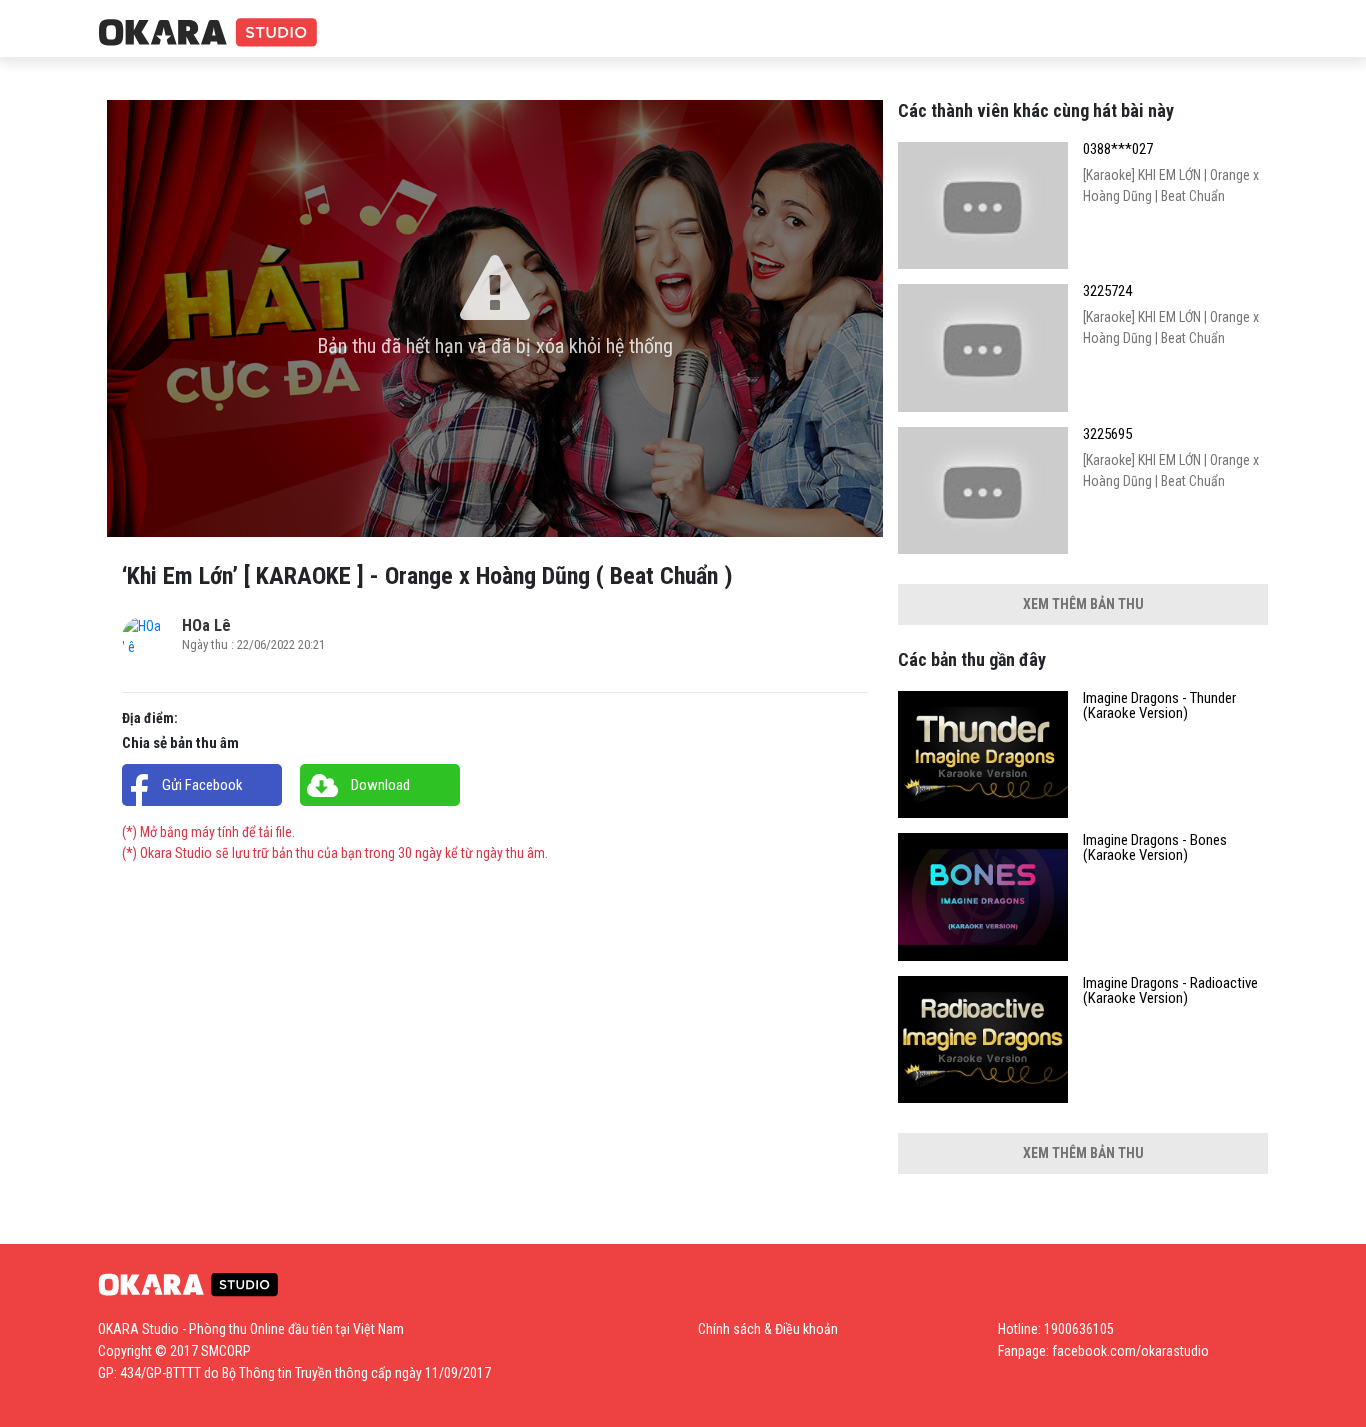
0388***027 (1118, 149)
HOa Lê (206, 625)
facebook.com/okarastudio (1130, 1351)
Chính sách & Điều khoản (768, 1329)
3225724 (1107, 291)
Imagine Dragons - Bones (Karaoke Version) (1155, 848)
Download (380, 785)
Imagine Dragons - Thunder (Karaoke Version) (1159, 706)
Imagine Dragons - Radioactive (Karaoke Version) (1170, 991)
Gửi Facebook (202, 785)
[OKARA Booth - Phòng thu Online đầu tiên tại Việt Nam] (208, 33)
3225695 (1107, 434)
